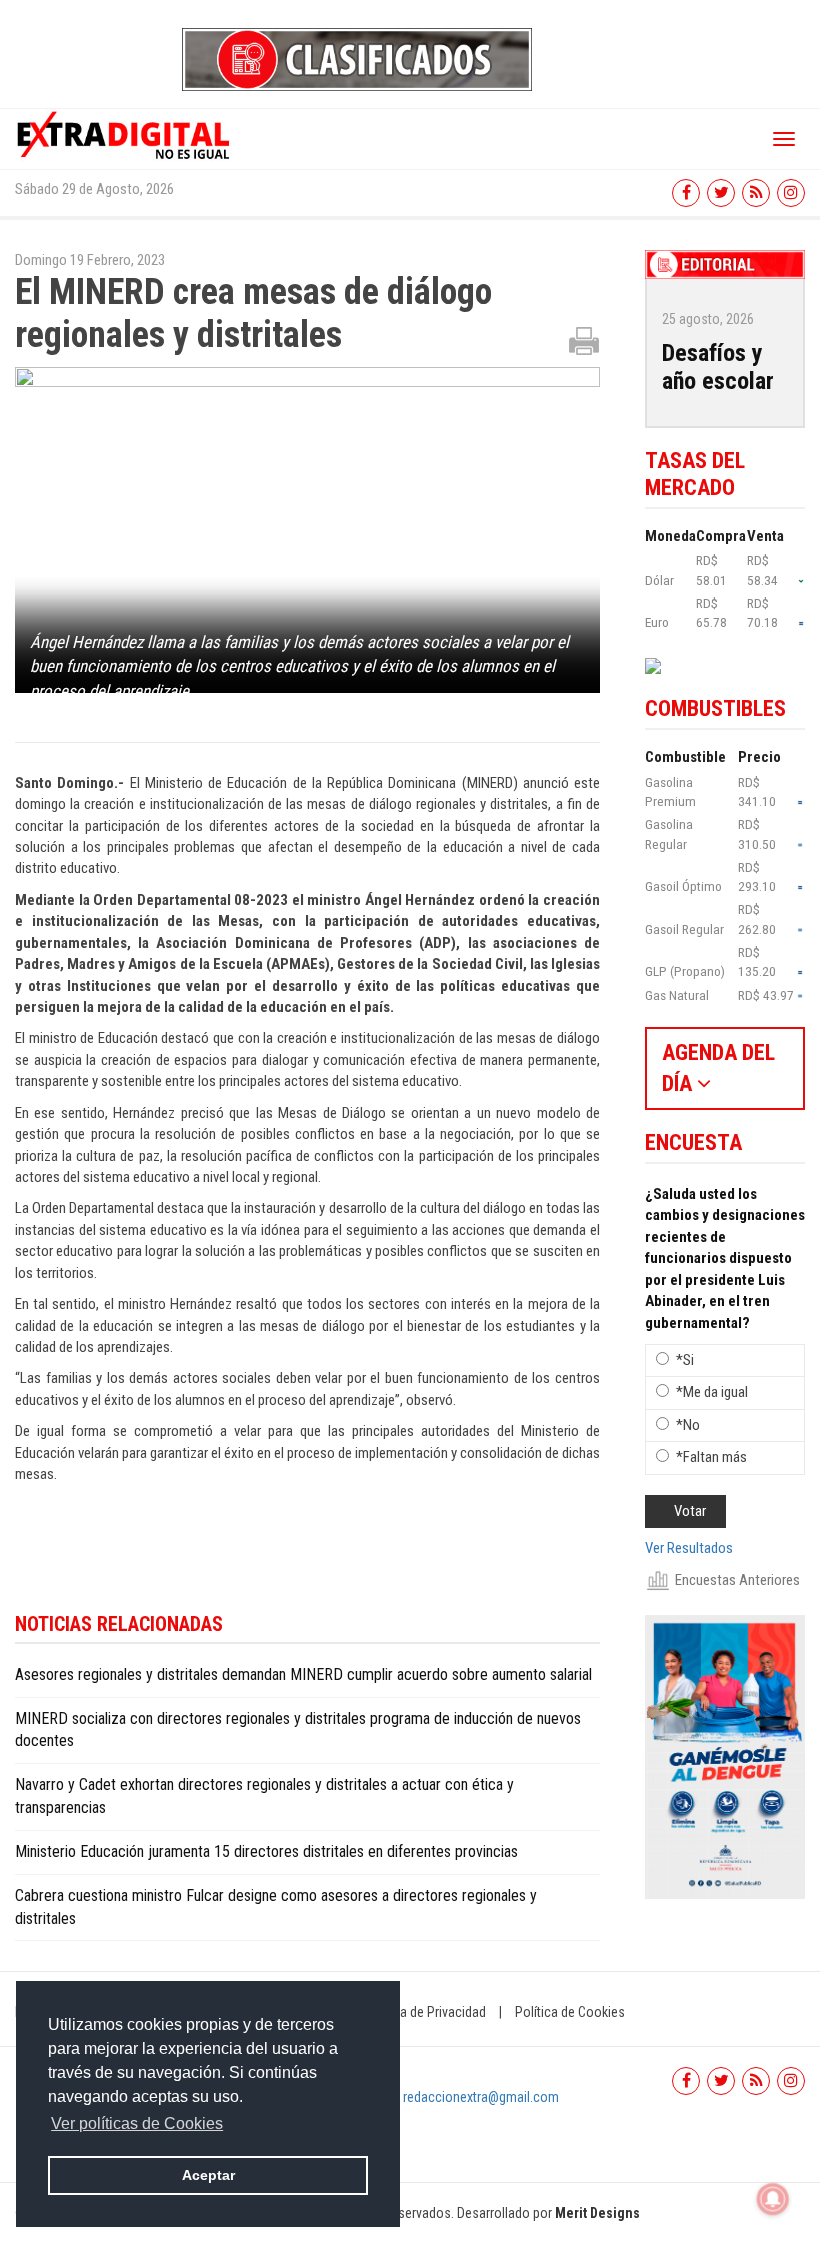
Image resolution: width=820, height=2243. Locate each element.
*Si (685, 1360)
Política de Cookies (570, 2012)
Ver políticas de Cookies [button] (137, 2123)
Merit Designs (597, 2213)
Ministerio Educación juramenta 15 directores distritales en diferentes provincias (266, 1851)
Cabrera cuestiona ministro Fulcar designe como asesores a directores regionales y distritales (276, 1907)
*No (688, 1425)
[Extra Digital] (125, 134)
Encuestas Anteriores (737, 1580)
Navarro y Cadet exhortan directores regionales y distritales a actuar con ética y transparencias (264, 1796)
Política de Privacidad (425, 2012)
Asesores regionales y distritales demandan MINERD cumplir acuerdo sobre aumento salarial (303, 1674)
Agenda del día (718, 1068)
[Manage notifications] (773, 2199)
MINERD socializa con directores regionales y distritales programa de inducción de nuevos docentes (298, 1730)
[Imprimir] (584, 340)
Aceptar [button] (208, 2175)
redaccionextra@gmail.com (481, 2097)
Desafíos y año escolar (718, 367)
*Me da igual (712, 1392)
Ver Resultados (689, 1548)
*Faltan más (711, 1457)
